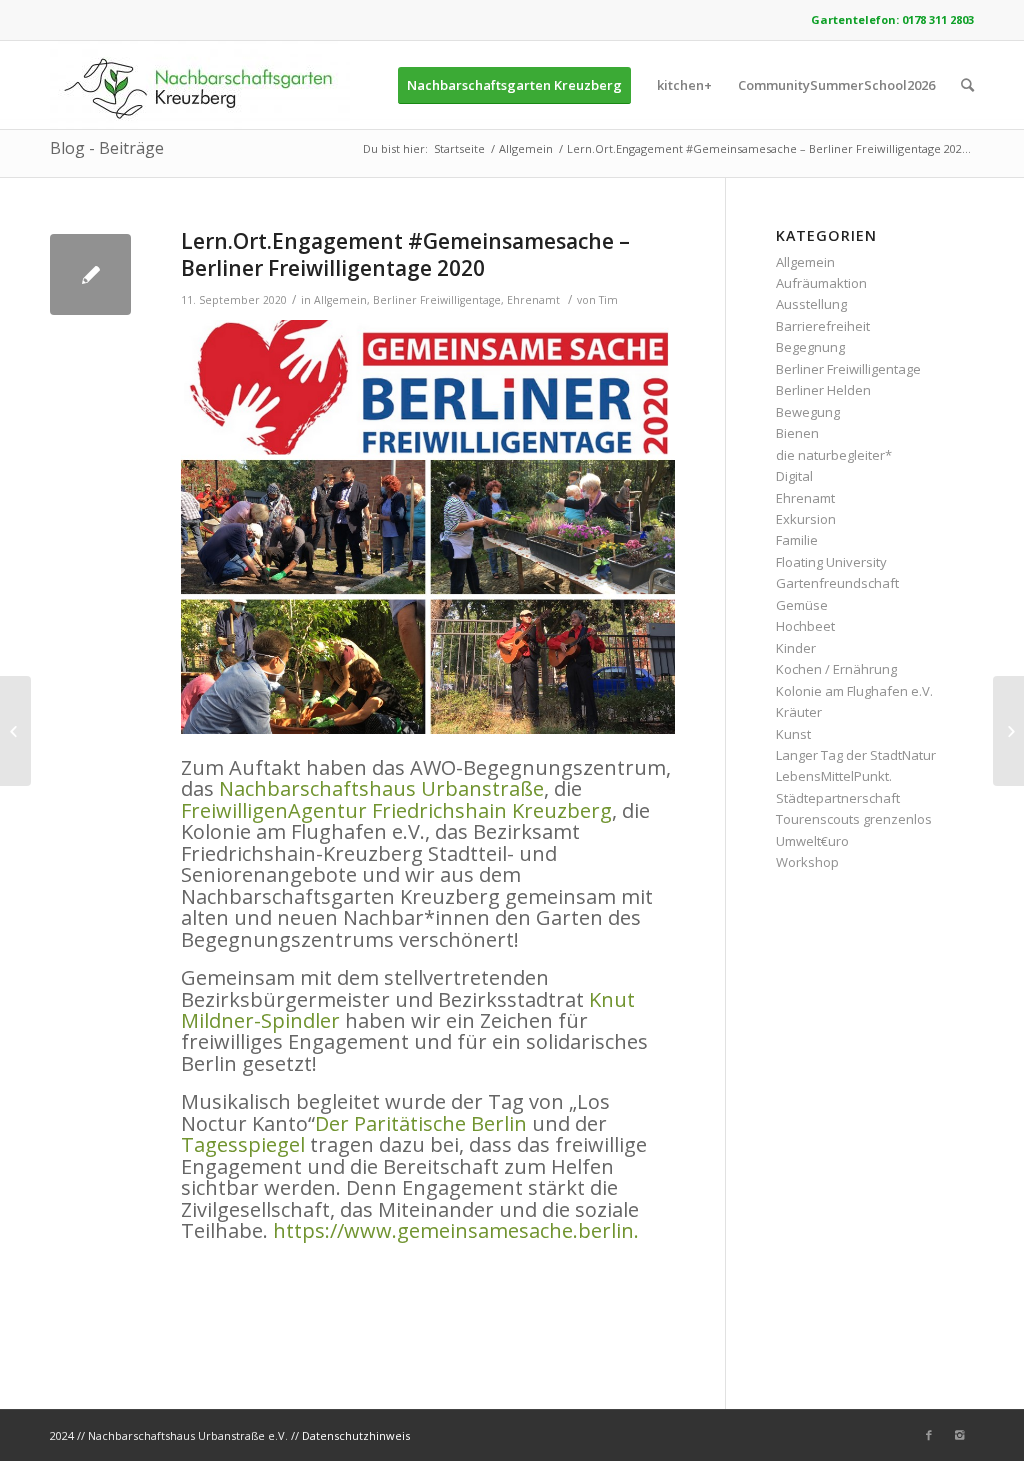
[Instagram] (959, 1435)
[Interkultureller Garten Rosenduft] (15, 731)
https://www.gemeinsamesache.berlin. (456, 1230)
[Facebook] (929, 1435)
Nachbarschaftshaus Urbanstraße (381, 788)
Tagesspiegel (243, 1144)
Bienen (797, 433)
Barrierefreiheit (823, 326)
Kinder (796, 648)
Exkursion (806, 519)
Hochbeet (805, 626)
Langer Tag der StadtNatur (856, 755)
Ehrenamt (533, 300)
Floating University (831, 562)
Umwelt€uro (812, 841)
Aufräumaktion (821, 283)
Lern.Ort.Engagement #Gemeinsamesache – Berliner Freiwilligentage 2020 (405, 254)
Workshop (807, 862)
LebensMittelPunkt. (834, 776)
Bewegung (808, 412)
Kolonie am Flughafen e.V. (854, 691)
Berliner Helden (823, 390)
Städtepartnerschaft (838, 798)
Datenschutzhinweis (356, 1435)
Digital (794, 476)
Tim (608, 300)
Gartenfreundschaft (837, 583)
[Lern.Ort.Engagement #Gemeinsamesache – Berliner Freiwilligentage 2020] (90, 274)
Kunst (793, 734)
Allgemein (526, 148)
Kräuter (799, 712)
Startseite (459, 148)
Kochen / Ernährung (836, 669)
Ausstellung (811, 304)
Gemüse (802, 605)
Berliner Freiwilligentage (437, 300)
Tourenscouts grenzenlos (854, 819)
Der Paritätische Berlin (421, 1123)
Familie (797, 540)
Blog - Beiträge (107, 148)
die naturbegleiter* (834, 455)
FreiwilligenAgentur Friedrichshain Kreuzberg (396, 810)
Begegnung (810, 347)
